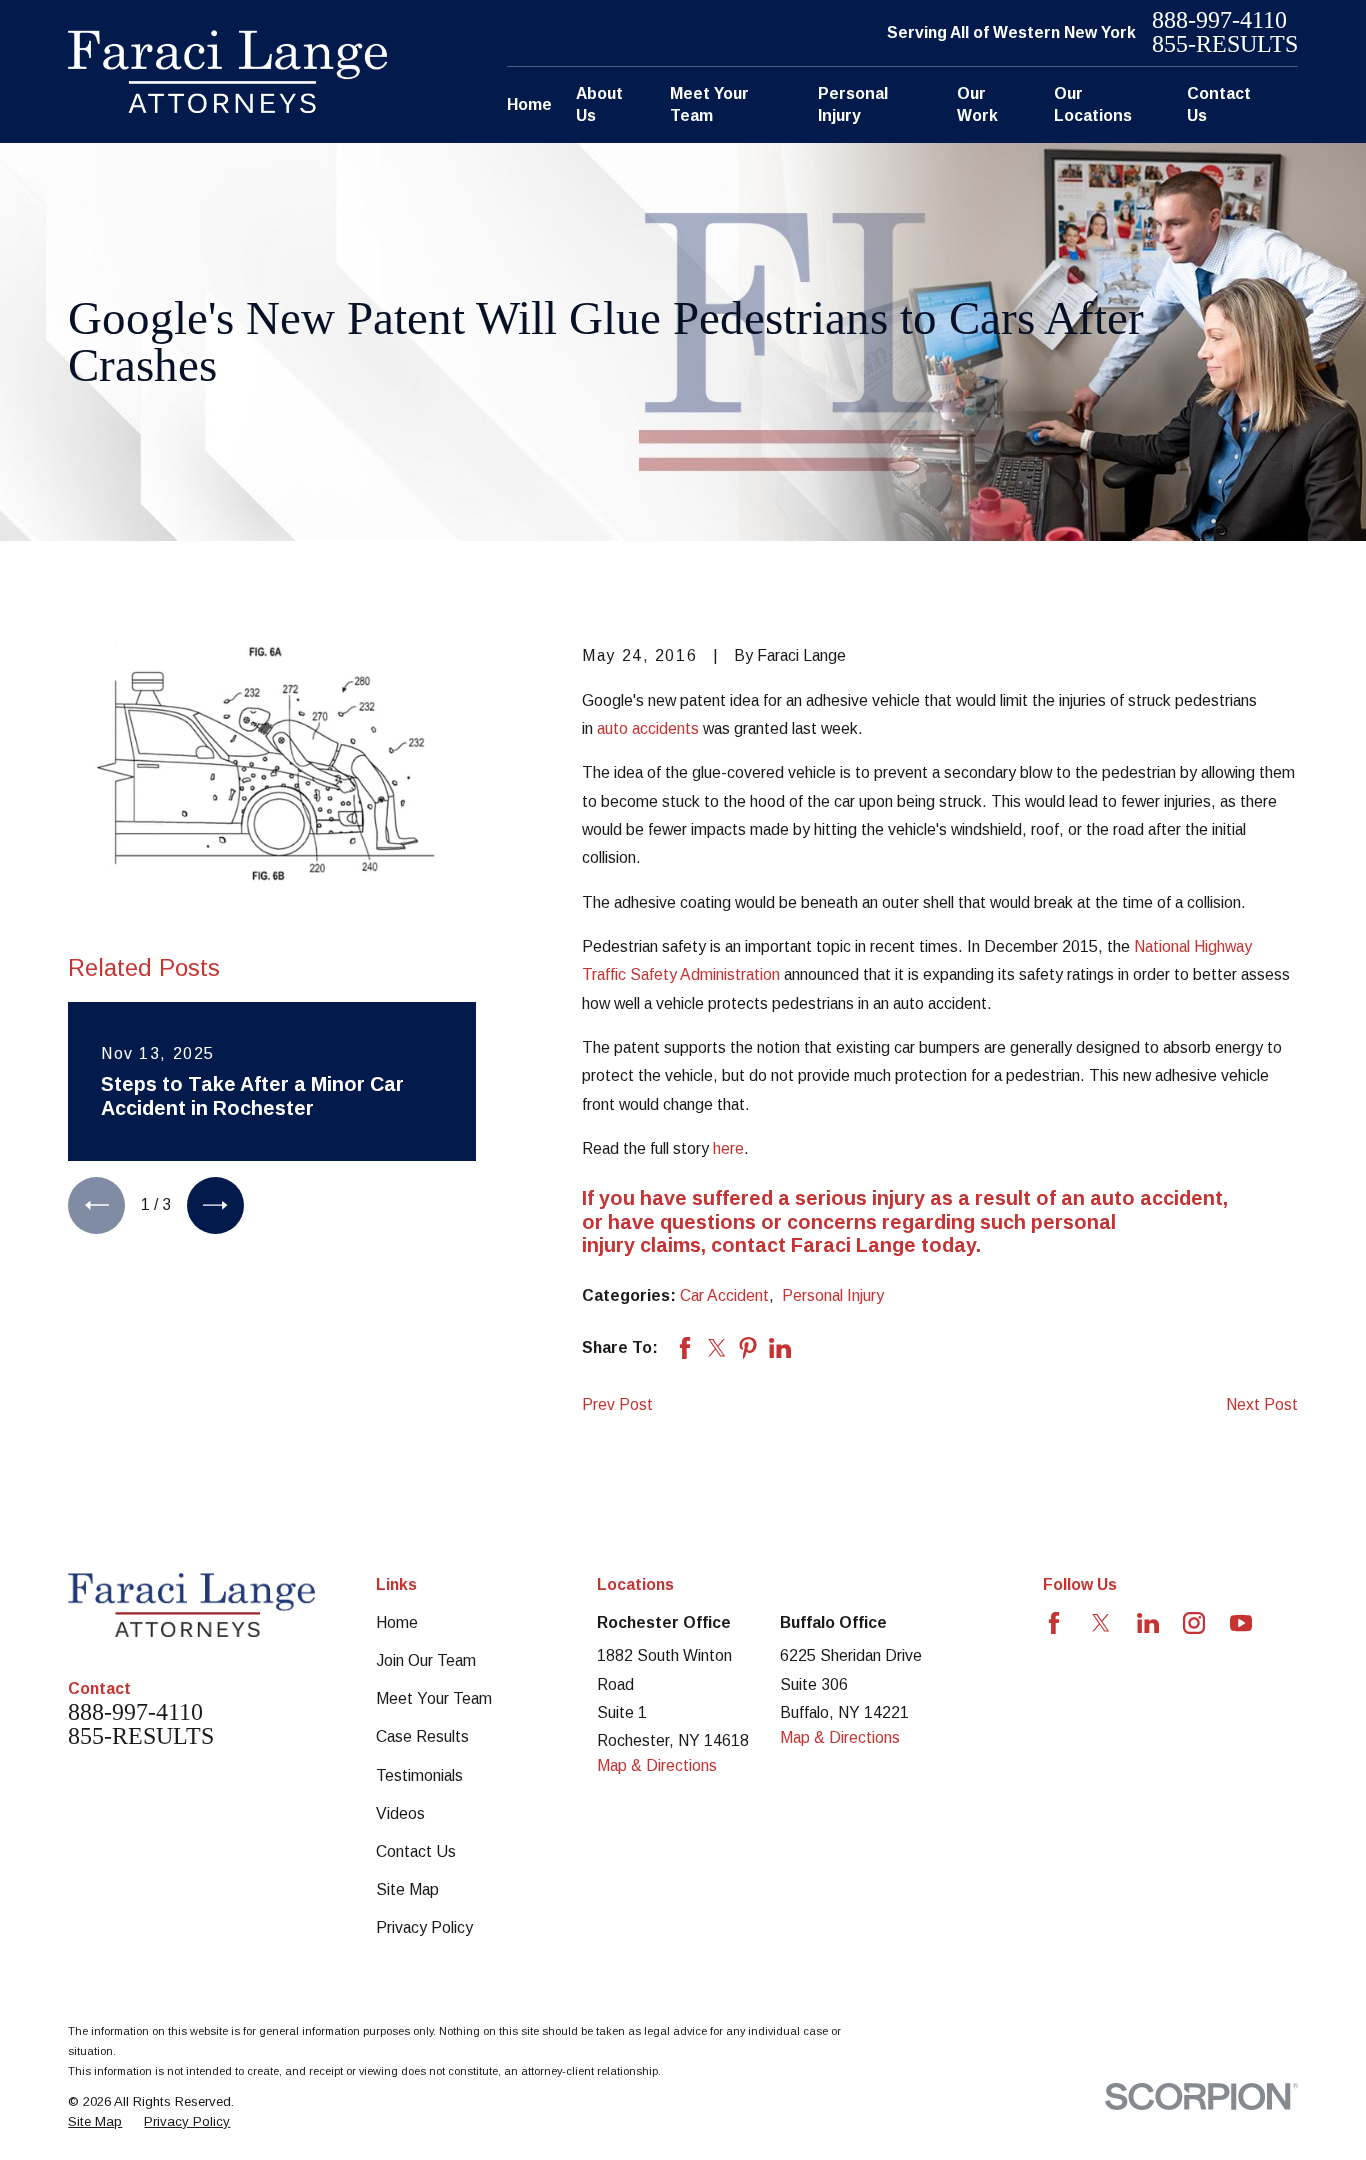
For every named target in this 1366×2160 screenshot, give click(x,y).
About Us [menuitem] (599, 104)
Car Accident (724, 1295)
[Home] (227, 71)
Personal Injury (833, 1295)
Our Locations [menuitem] (1093, 104)
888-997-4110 (1219, 21)
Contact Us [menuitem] (1219, 104)
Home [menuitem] (529, 104)
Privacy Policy (424, 1927)
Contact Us (416, 1851)
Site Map (407, 1889)
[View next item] (215, 1205)
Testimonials (419, 1775)
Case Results (422, 1736)
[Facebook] (1054, 1623)
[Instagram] (1194, 1623)
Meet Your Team (434, 1698)
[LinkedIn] (1148, 1623)
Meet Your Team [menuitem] (709, 104)
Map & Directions (657, 1765)
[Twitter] (1101, 1623)
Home (397, 1622)
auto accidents (648, 728)
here (728, 1148)
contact (748, 1245)
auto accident (1156, 1198)
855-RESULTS (1225, 45)
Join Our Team (426, 1660)
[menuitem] (95, 2122)
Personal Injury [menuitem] (853, 104)
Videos (400, 1813)
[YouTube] (1241, 1623)
